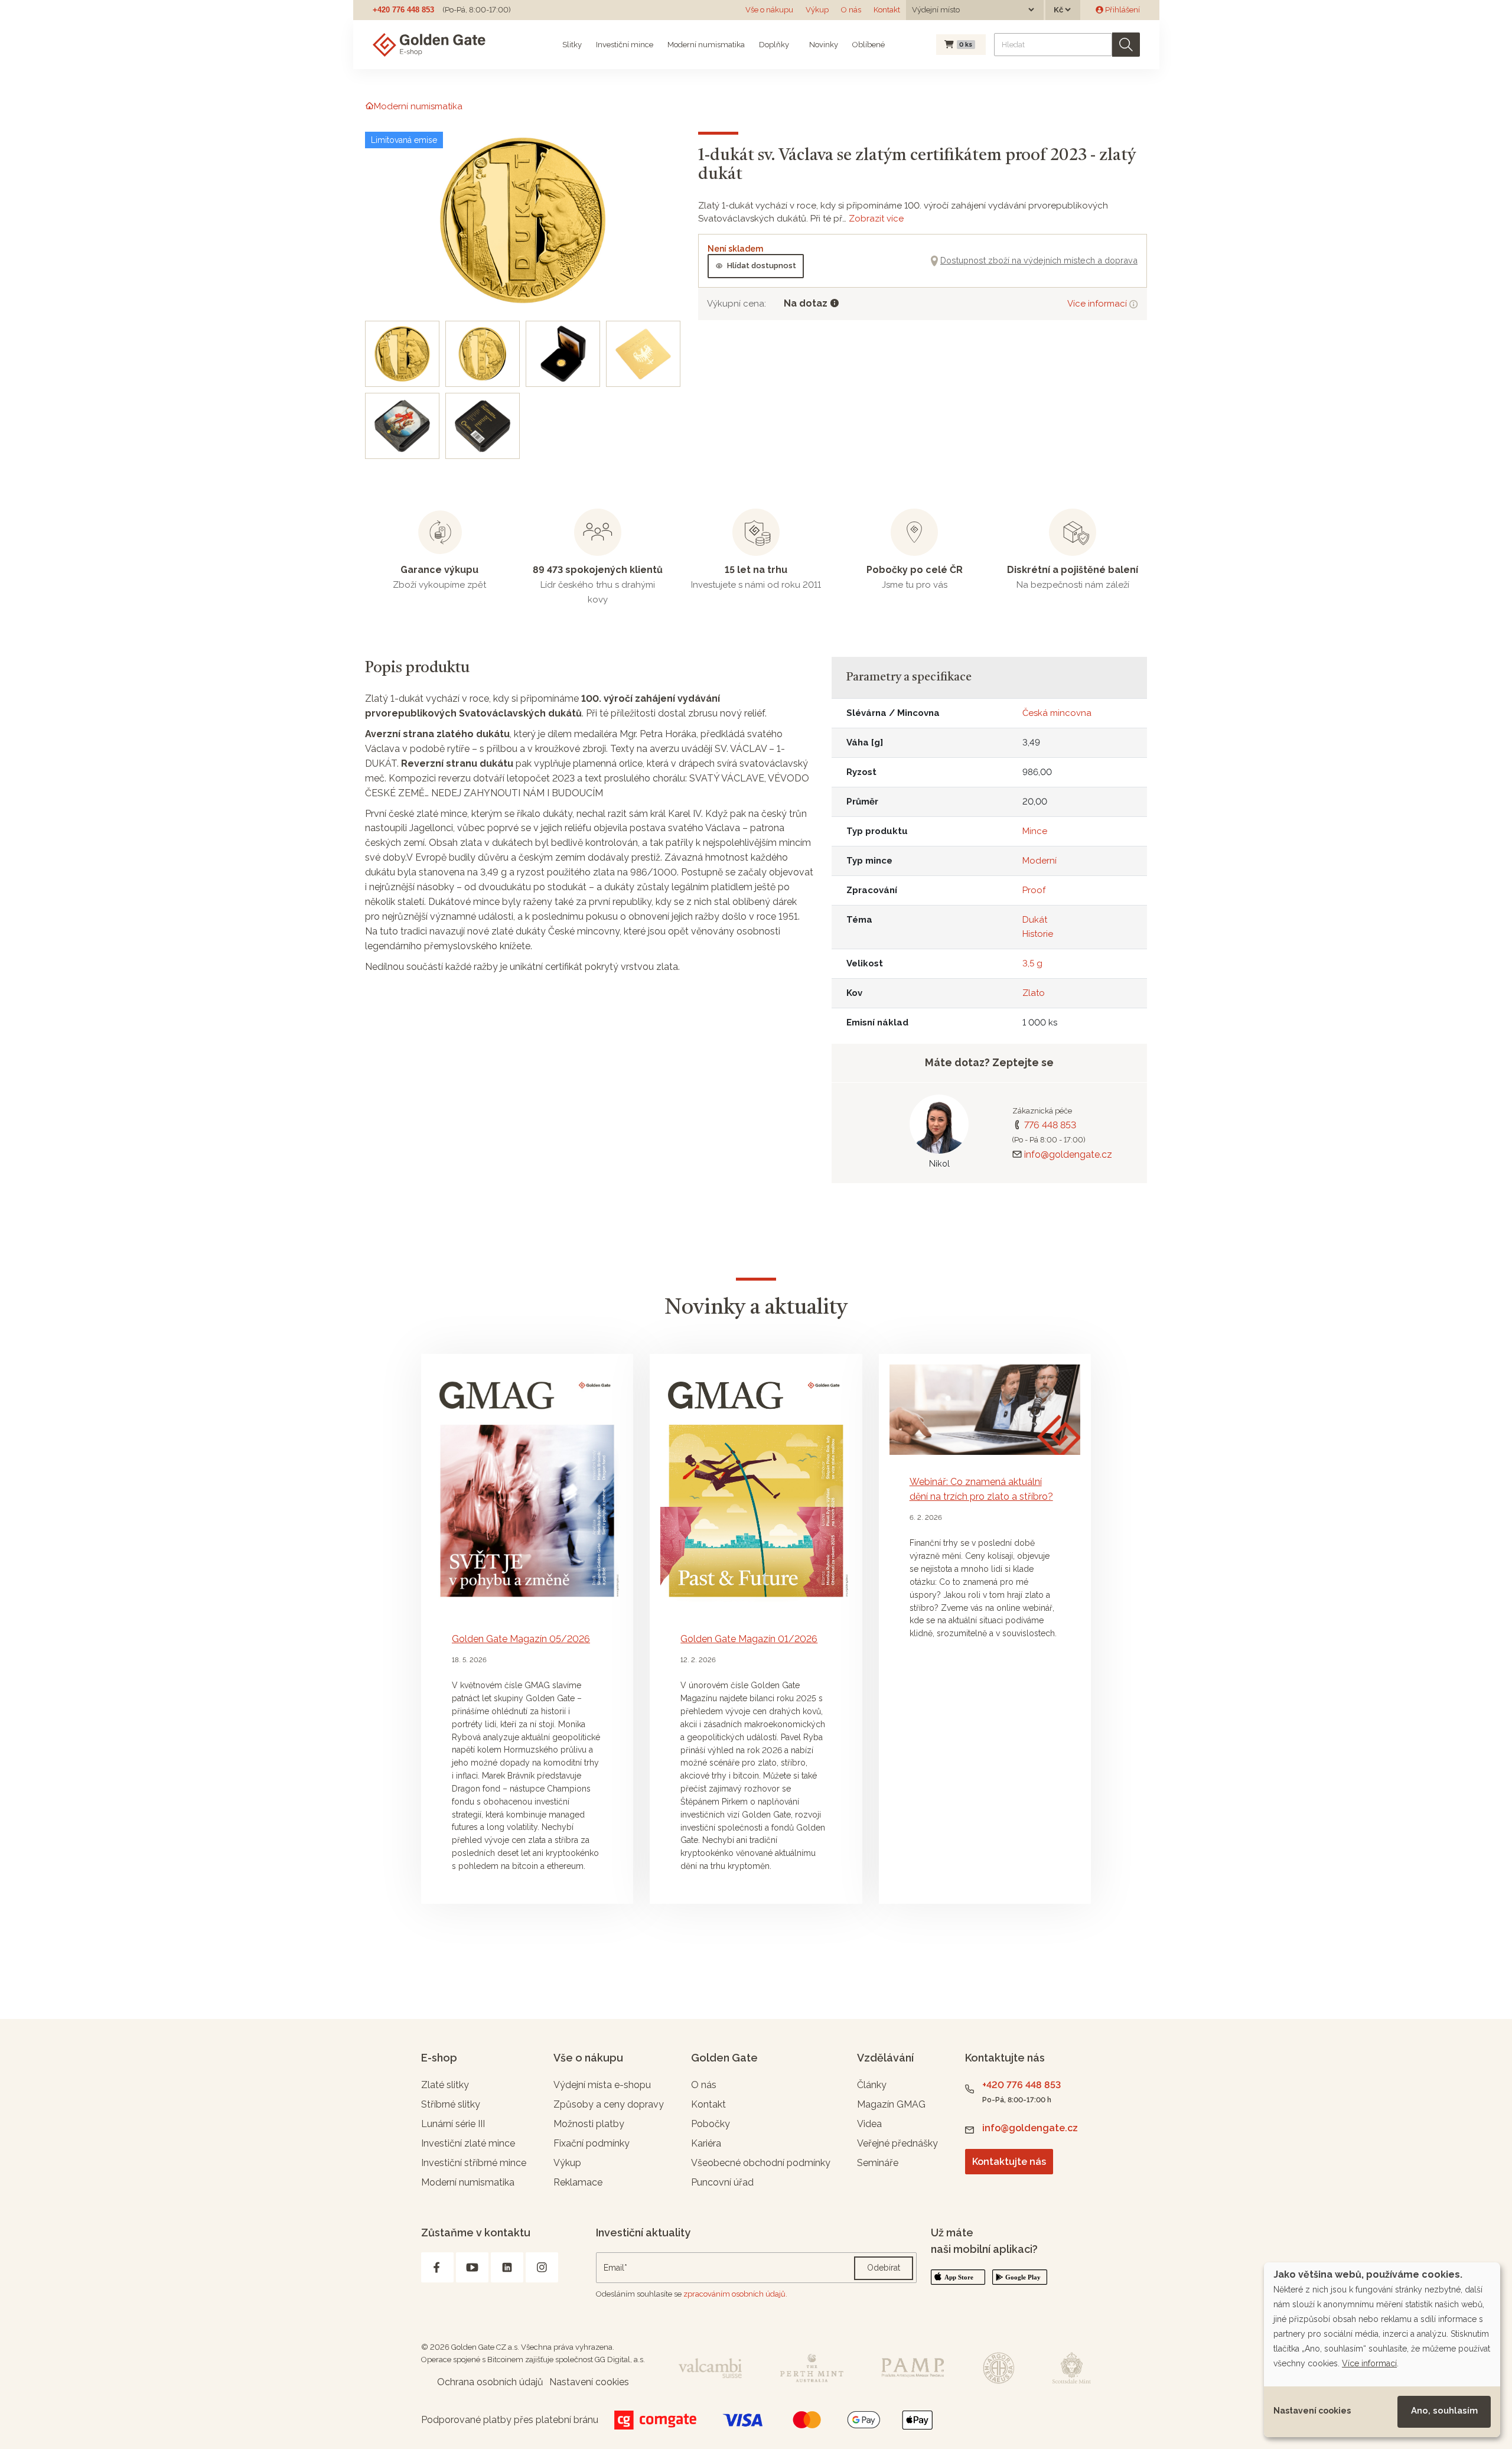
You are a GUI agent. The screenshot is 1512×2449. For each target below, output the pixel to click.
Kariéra (706, 2143)
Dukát (1035, 920)
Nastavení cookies (1312, 2411)
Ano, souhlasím (1444, 2411)
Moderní (1039, 861)
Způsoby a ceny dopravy (609, 2104)
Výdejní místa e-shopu (602, 2085)
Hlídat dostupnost (762, 266)
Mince (1035, 831)
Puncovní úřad (722, 2182)
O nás (851, 10)
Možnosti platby (589, 2124)
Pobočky (711, 2124)
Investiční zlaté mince (468, 2143)
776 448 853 (1050, 1125)
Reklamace (578, 2182)
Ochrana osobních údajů (490, 2382)
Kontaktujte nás (1009, 2162)
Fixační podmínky (592, 2143)
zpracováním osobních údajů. (735, 2294)
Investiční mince (625, 45)
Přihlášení (1122, 10)
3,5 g (1032, 963)
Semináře (878, 2163)
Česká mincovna (1057, 713)
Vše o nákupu (769, 10)
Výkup (817, 10)
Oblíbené (869, 45)
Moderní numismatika (706, 45)
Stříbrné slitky (451, 2104)
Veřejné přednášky (897, 2143)
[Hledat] (1126, 45)
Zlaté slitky (445, 2085)
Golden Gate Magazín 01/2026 (749, 1639)
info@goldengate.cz (1068, 1155)
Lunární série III (453, 2124)
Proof (1034, 890)
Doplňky (774, 45)
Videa (869, 2124)
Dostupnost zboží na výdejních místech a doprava (1039, 260)
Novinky (823, 45)
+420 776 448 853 (403, 10)
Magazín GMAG (891, 2104)
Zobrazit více (876, 219)
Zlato (1034, 993)
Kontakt (887, 10)
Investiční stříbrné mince (474, 2163)
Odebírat (884, 2268)
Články (872, 2085)
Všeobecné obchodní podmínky (761, 2163)
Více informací (1098, 304)
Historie (1038, 934)
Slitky (572, 45)
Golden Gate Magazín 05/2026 (521, 1639)
